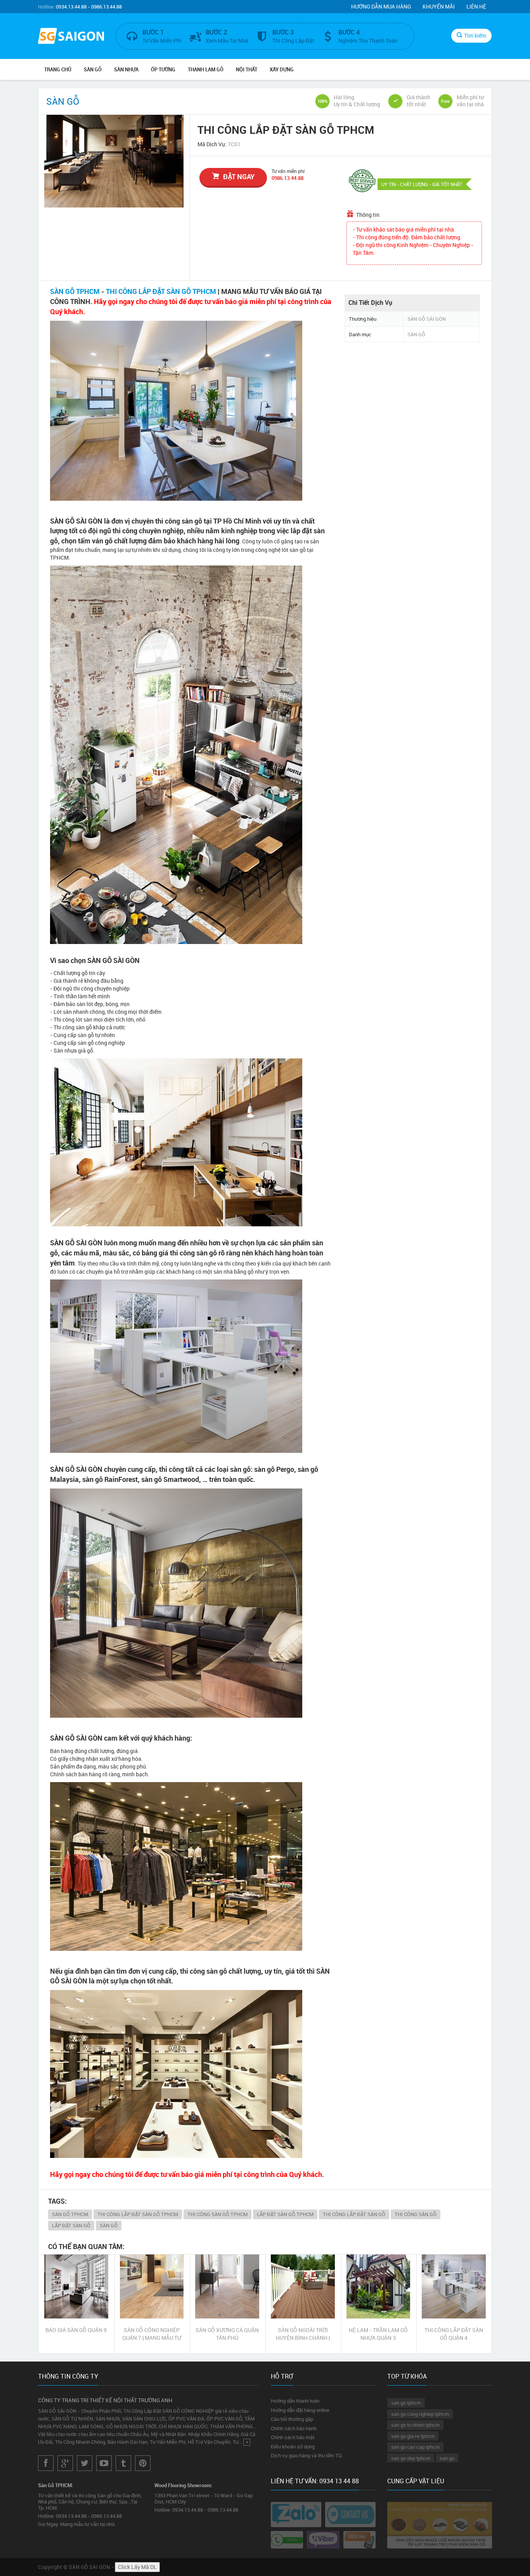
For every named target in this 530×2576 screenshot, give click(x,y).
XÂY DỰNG (282, 69)
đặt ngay (239, 176)
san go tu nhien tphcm (415, 2425)
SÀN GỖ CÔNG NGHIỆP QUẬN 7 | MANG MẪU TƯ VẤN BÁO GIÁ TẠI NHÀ (152, 2334)
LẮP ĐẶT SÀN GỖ (71, 2225)
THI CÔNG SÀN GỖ (416, 2214)
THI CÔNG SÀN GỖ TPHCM (217, 2214)
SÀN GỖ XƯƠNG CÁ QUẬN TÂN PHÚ (227, 2334)
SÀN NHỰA (126, 69)
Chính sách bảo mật (293, 2437)
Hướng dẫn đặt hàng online (300, 2410)
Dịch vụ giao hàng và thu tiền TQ (306, 2455)
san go (447, 2458)
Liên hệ (476, 6)
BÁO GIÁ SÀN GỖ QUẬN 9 (76, 2330)
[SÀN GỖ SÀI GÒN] (71, 37)
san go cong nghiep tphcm (420, 2414)
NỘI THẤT (247, 69)
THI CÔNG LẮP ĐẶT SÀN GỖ (354, 2214)
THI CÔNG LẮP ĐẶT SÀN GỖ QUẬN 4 (454, 2334)
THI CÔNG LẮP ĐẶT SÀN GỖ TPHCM (161, 291)
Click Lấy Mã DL (137, 2567)
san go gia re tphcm (413, 2436)
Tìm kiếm (475, 35)
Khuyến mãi (439, 6)
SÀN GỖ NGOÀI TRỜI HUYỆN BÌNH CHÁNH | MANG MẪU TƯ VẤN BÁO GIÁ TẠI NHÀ (303, 2334)
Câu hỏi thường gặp (292, 2419)
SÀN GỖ (93, 69)
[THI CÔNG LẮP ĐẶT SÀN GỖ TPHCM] (114, 161)
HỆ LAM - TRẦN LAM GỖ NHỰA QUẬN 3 (378, 2334)
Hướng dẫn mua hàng (381, 6)
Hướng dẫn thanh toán (295, 2401)
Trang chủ (58, 69)
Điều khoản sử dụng (293, 2446)
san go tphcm (406, 2403)
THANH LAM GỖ (206, 69)
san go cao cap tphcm (415, 2447)
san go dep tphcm (411, 2458)
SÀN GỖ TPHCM (75, 291)
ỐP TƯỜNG (163, 69)
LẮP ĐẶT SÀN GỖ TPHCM (285, 2214)
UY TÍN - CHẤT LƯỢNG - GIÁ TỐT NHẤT (422, 184)
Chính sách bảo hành (294, 2428)
